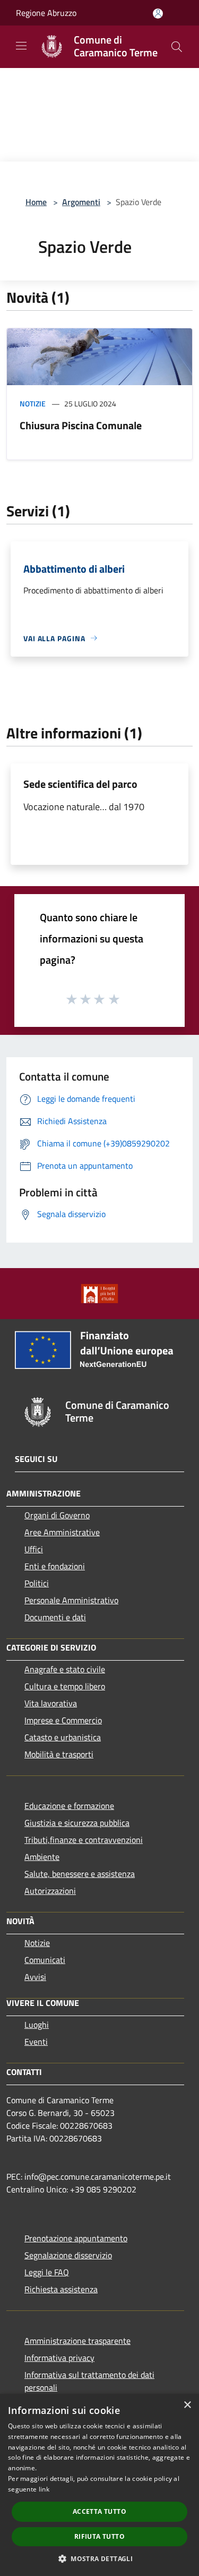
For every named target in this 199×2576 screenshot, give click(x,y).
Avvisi (35, 1977)
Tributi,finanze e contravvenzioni (84, 1840)
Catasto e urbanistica (63, 1737)
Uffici (34, 1549)
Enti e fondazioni (55, 1566)
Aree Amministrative (62, 1532)
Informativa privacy (59, 2358)
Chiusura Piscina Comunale (81, 425)
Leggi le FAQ (47, 2272)
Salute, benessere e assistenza (80, 1874)
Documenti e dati (55, 1617)
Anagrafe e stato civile (65, 1669)
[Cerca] (177, 47)
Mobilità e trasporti (59, 1754)
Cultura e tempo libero (65, 1686)
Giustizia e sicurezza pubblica (77, 1823)
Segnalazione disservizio (68, 2255)
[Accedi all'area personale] (158, 14)
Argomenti (81, 202)
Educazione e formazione (69, 1806)
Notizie (33, 403)
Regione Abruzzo (46, 13)
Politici (37, 1583)
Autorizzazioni (50, 1891)
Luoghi (37, 2025)
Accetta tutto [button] (99, 2511)
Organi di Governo (57, 1515)
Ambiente (42, 1857)
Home (36, 202)
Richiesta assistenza (61, 2289)
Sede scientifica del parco (80, 784)
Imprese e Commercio (63, 1720)
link (44, 2489)
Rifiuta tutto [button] (99, 2536)
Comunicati (45, 1960)
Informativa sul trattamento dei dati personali (89, 2381)
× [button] (187, 2405)
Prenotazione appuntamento (76, 2238)
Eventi (36, 2042)
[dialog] (99, 2485)
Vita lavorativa (51, 1703)
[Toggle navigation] (21, 46)
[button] (99, 2558)
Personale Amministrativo (71, 1600)
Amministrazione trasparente (77, 2341)
